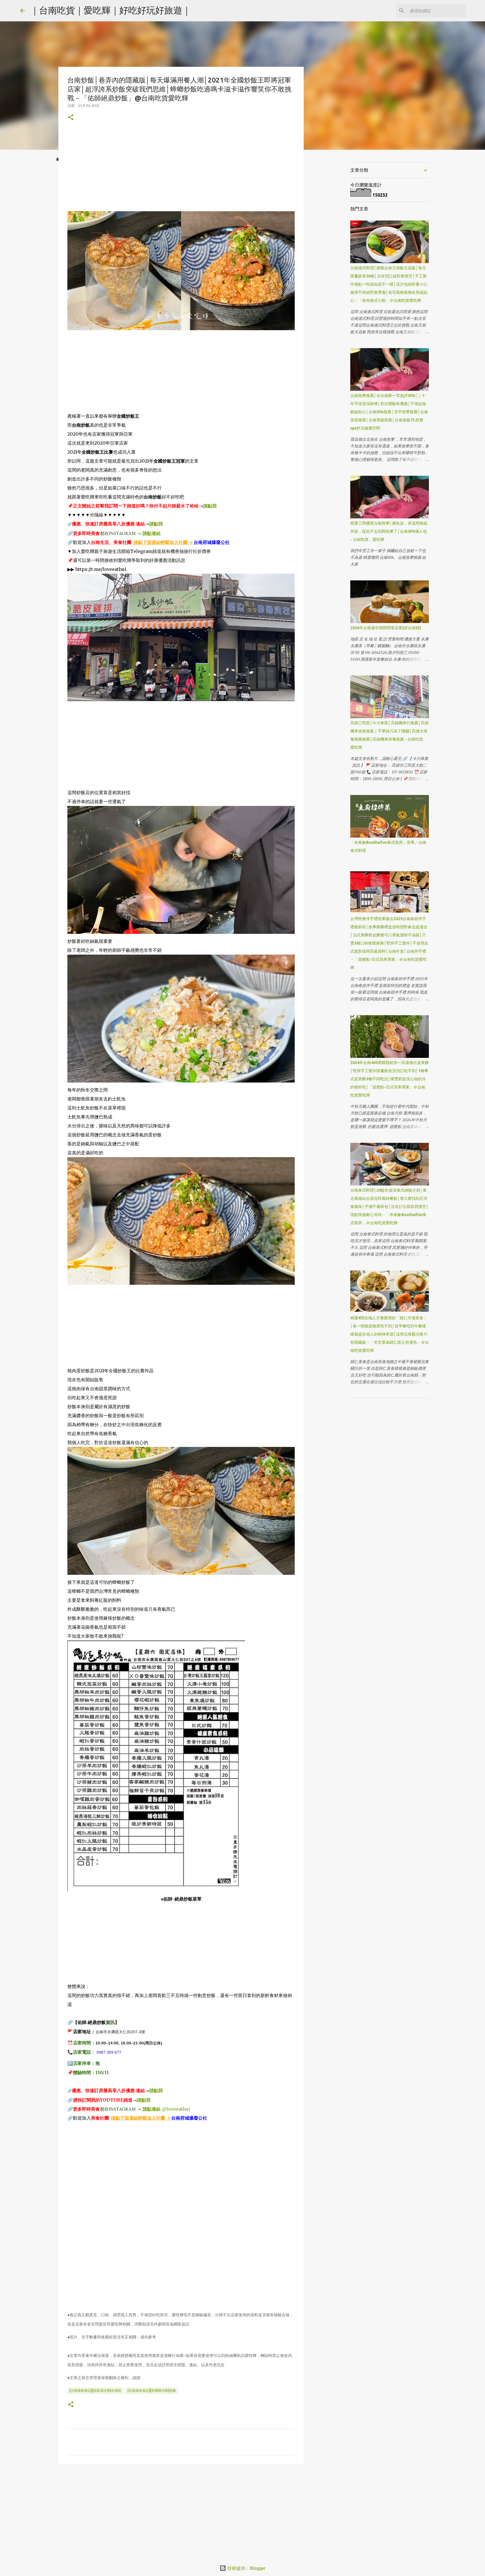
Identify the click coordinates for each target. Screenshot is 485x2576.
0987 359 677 (109, 2052)
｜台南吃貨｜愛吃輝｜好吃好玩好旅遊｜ (111, 10)
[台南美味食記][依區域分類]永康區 (95, 2390)
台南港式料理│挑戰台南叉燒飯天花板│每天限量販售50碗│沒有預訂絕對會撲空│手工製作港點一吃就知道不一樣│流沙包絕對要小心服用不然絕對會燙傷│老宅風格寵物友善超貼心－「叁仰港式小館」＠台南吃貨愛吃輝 (389, 284)
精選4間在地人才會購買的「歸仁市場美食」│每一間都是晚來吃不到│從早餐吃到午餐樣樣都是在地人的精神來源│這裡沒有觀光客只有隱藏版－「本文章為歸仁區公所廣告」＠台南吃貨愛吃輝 (390, 1334)
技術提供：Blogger (246, 2568)
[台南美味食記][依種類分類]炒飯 (152, 2390)
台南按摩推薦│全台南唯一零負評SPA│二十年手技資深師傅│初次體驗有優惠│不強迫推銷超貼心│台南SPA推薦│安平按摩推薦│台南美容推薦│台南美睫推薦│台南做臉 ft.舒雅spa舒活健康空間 (389, 412)
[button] (71, 118)
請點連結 (152, 533)
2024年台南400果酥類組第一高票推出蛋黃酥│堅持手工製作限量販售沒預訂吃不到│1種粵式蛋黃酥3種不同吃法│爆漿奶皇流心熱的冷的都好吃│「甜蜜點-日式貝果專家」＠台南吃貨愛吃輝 (390, 1079)
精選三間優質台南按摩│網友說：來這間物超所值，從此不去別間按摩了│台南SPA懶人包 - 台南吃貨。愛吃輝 (389, 531)
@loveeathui (176, 2109)
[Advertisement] (181, 172)
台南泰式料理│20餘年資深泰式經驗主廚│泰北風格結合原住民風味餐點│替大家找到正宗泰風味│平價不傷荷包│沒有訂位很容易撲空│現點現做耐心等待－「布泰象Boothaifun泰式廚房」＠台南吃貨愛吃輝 (389, 1207)
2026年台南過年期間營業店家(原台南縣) (386, 628)
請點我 (210, 506)
